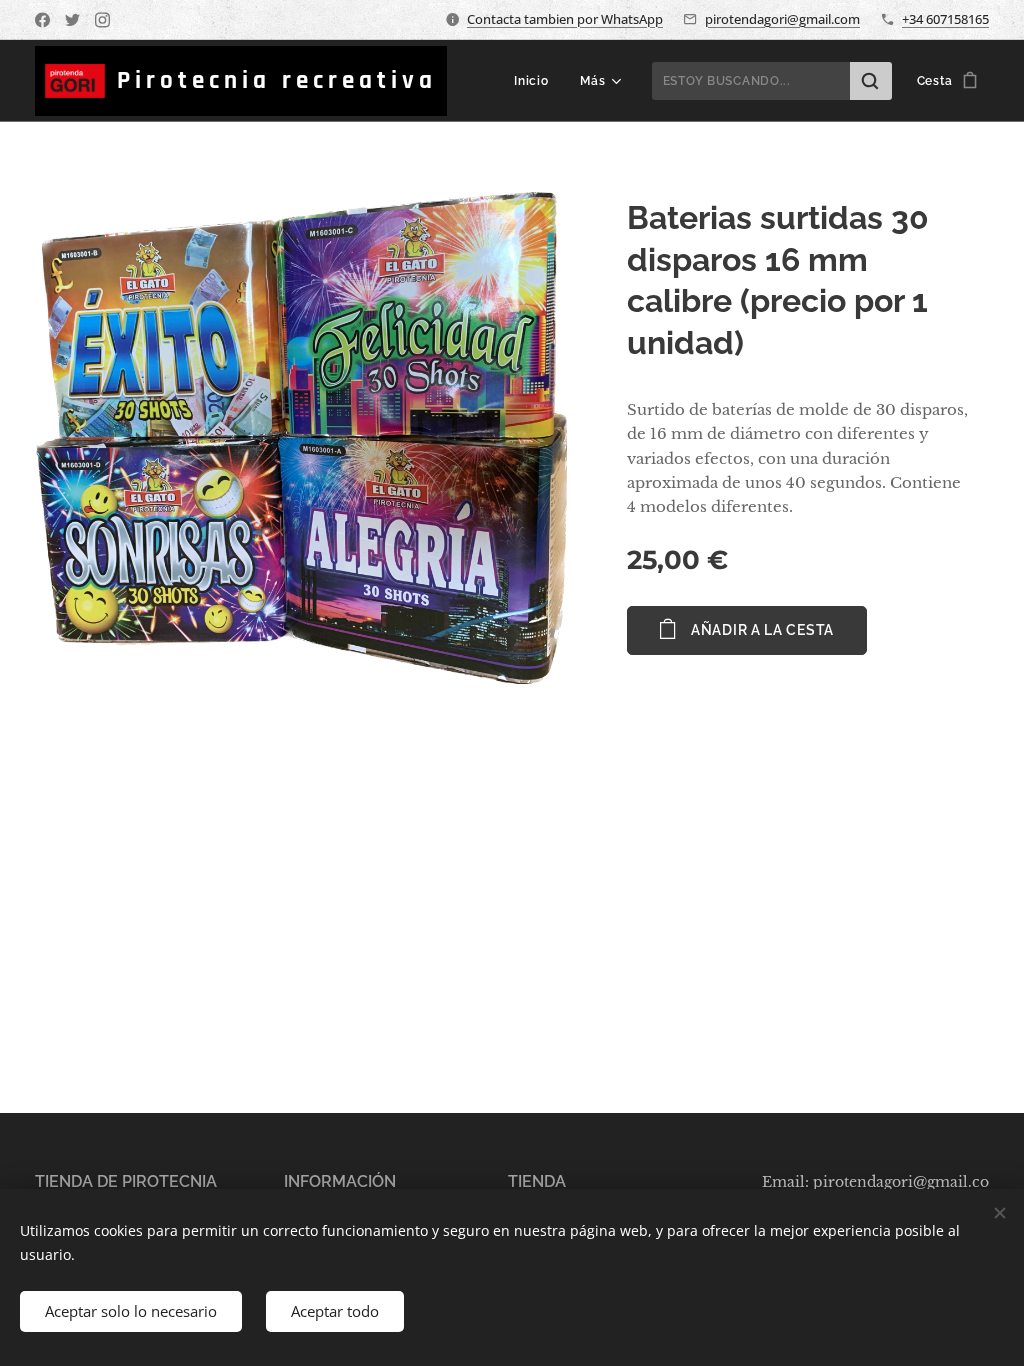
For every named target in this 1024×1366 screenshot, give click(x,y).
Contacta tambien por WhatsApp (565, 19)
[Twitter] (72, 20)
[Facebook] (42, 20)
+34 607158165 (945, 19)
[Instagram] (102, 20)
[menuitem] (536, 81)
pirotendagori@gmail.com (782, 19)
